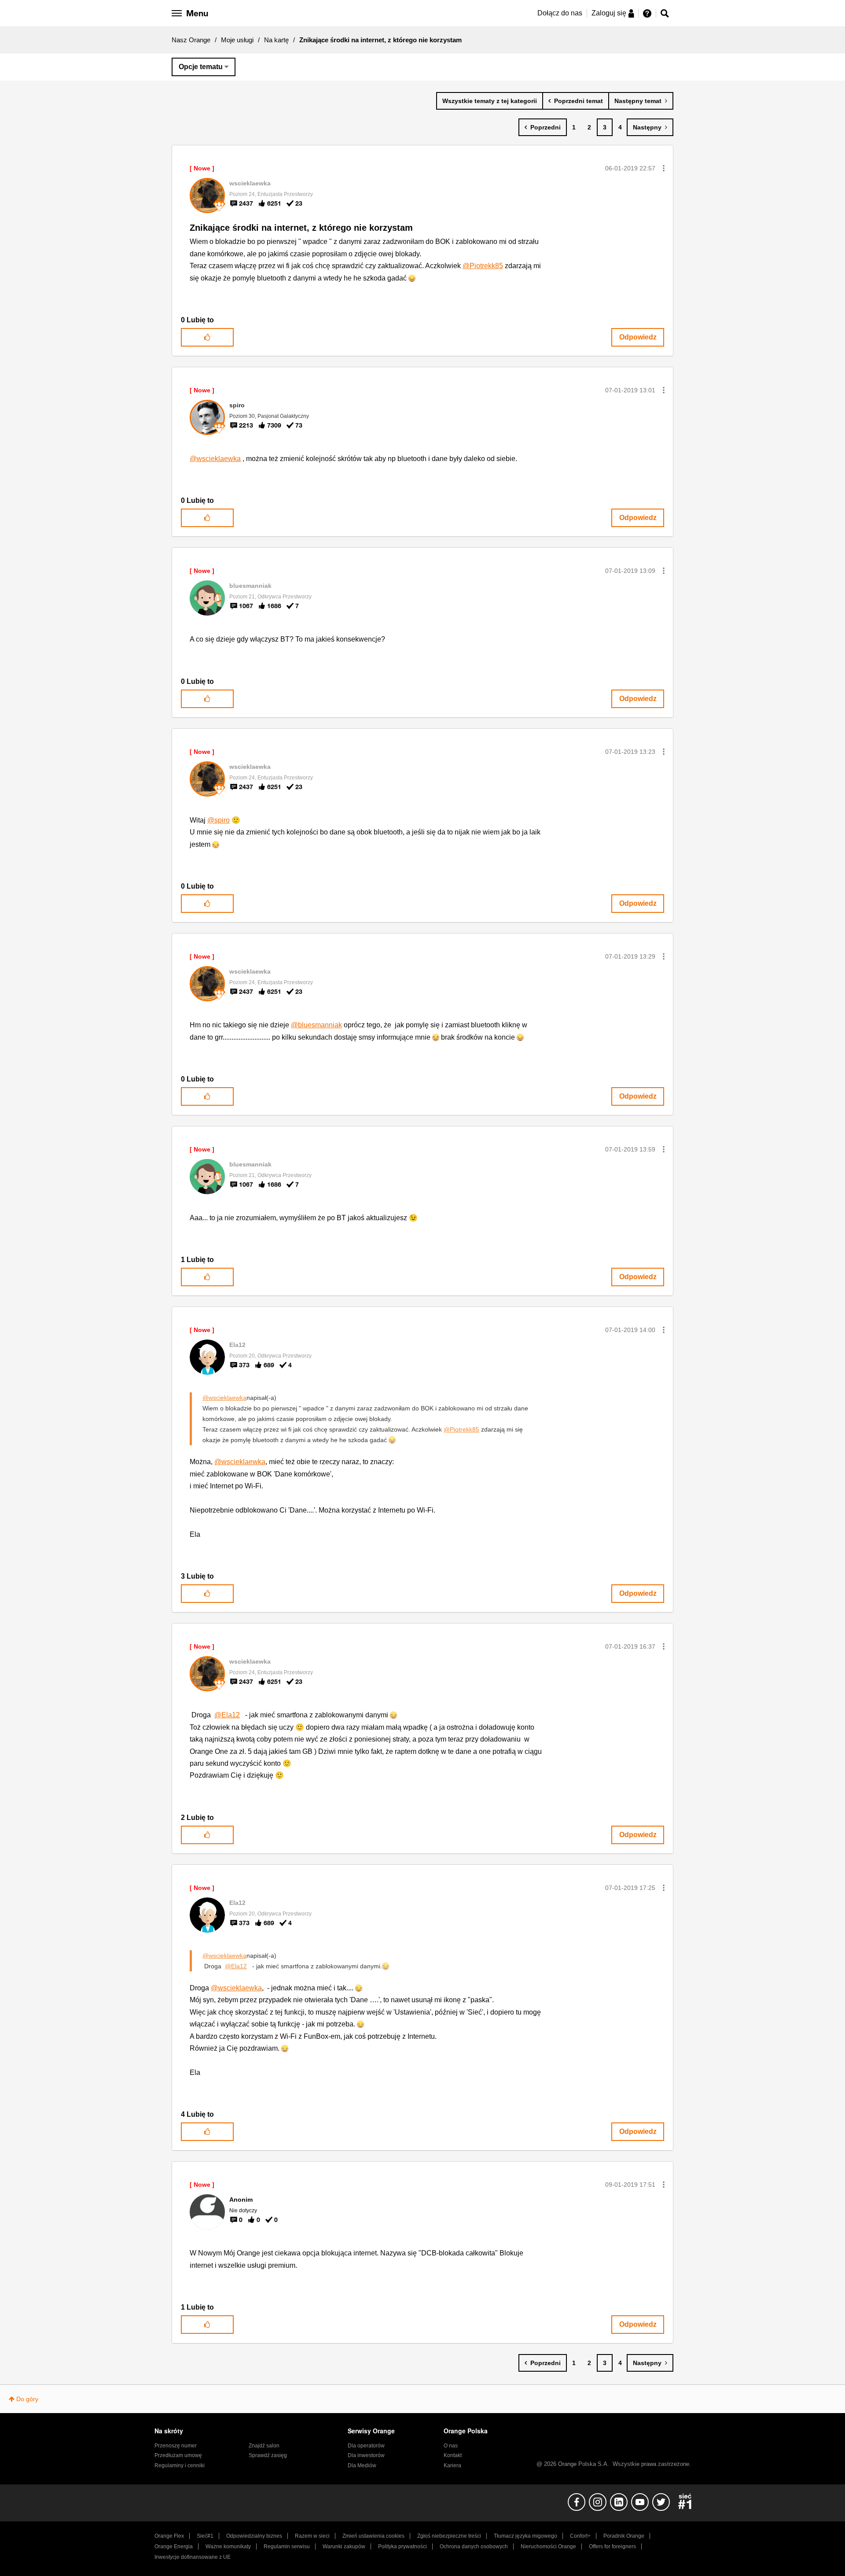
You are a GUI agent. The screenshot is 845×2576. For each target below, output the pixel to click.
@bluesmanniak (316, 1025)
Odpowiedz (638, 337)
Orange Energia (174, 2546)
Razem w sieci (312, 2536)
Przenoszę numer (176, 2446)
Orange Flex (169, 2536)
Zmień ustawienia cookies (373, 2536)
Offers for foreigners (612, 2546)
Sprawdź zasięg (268, 2455)
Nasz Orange (191, 40)
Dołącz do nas (560, 13)
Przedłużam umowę (178, 2455)
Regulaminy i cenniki (180, 2465)
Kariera (452, 2465)
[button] (664, 168)
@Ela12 (227, 1715)
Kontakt (453, 2455)
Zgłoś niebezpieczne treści (449, 2536)
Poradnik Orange (624, 2536)
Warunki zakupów (344, 2546)
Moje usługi (237, 40)
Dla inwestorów (366, 2455)
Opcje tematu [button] (201, 67)
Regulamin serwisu (287, 2546)
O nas (451, 2446)
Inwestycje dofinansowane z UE (193, 2557)
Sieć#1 (205, 2536)
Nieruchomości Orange (548, 2546)
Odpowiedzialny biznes (254, 2536)
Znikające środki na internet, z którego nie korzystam (301, 228)
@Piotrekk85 (483, 266)
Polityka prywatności (402, 2546)
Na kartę (276, 40)
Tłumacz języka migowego (525, 2536)
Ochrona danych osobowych (474, 2546)
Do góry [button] (27, 2399)
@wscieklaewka (215, 459)
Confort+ (580, 2536)
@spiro (219, 820)
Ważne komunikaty (228, 2546)
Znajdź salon (264, 2446)
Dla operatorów (366, 2446)
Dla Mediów (362, 2465)
